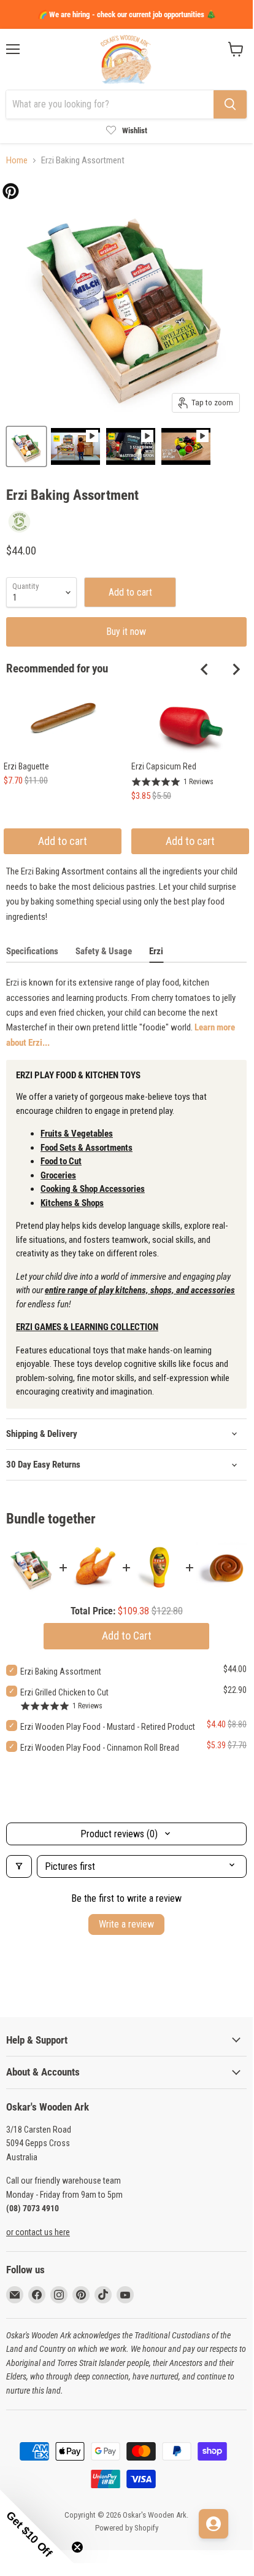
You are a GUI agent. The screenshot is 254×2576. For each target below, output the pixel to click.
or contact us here (38, 2232)
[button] (37, 2526)
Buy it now (126, 632)
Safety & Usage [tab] (104, 951)
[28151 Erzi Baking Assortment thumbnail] (26, 446)
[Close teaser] (77, 2547)
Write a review (126, 1924)
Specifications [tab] (32, 951)
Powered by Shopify (127, 2528)
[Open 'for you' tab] (214, 2524)
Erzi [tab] (156, 951)
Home (17, 161)
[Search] (230, 104)
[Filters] (19, 1866)
